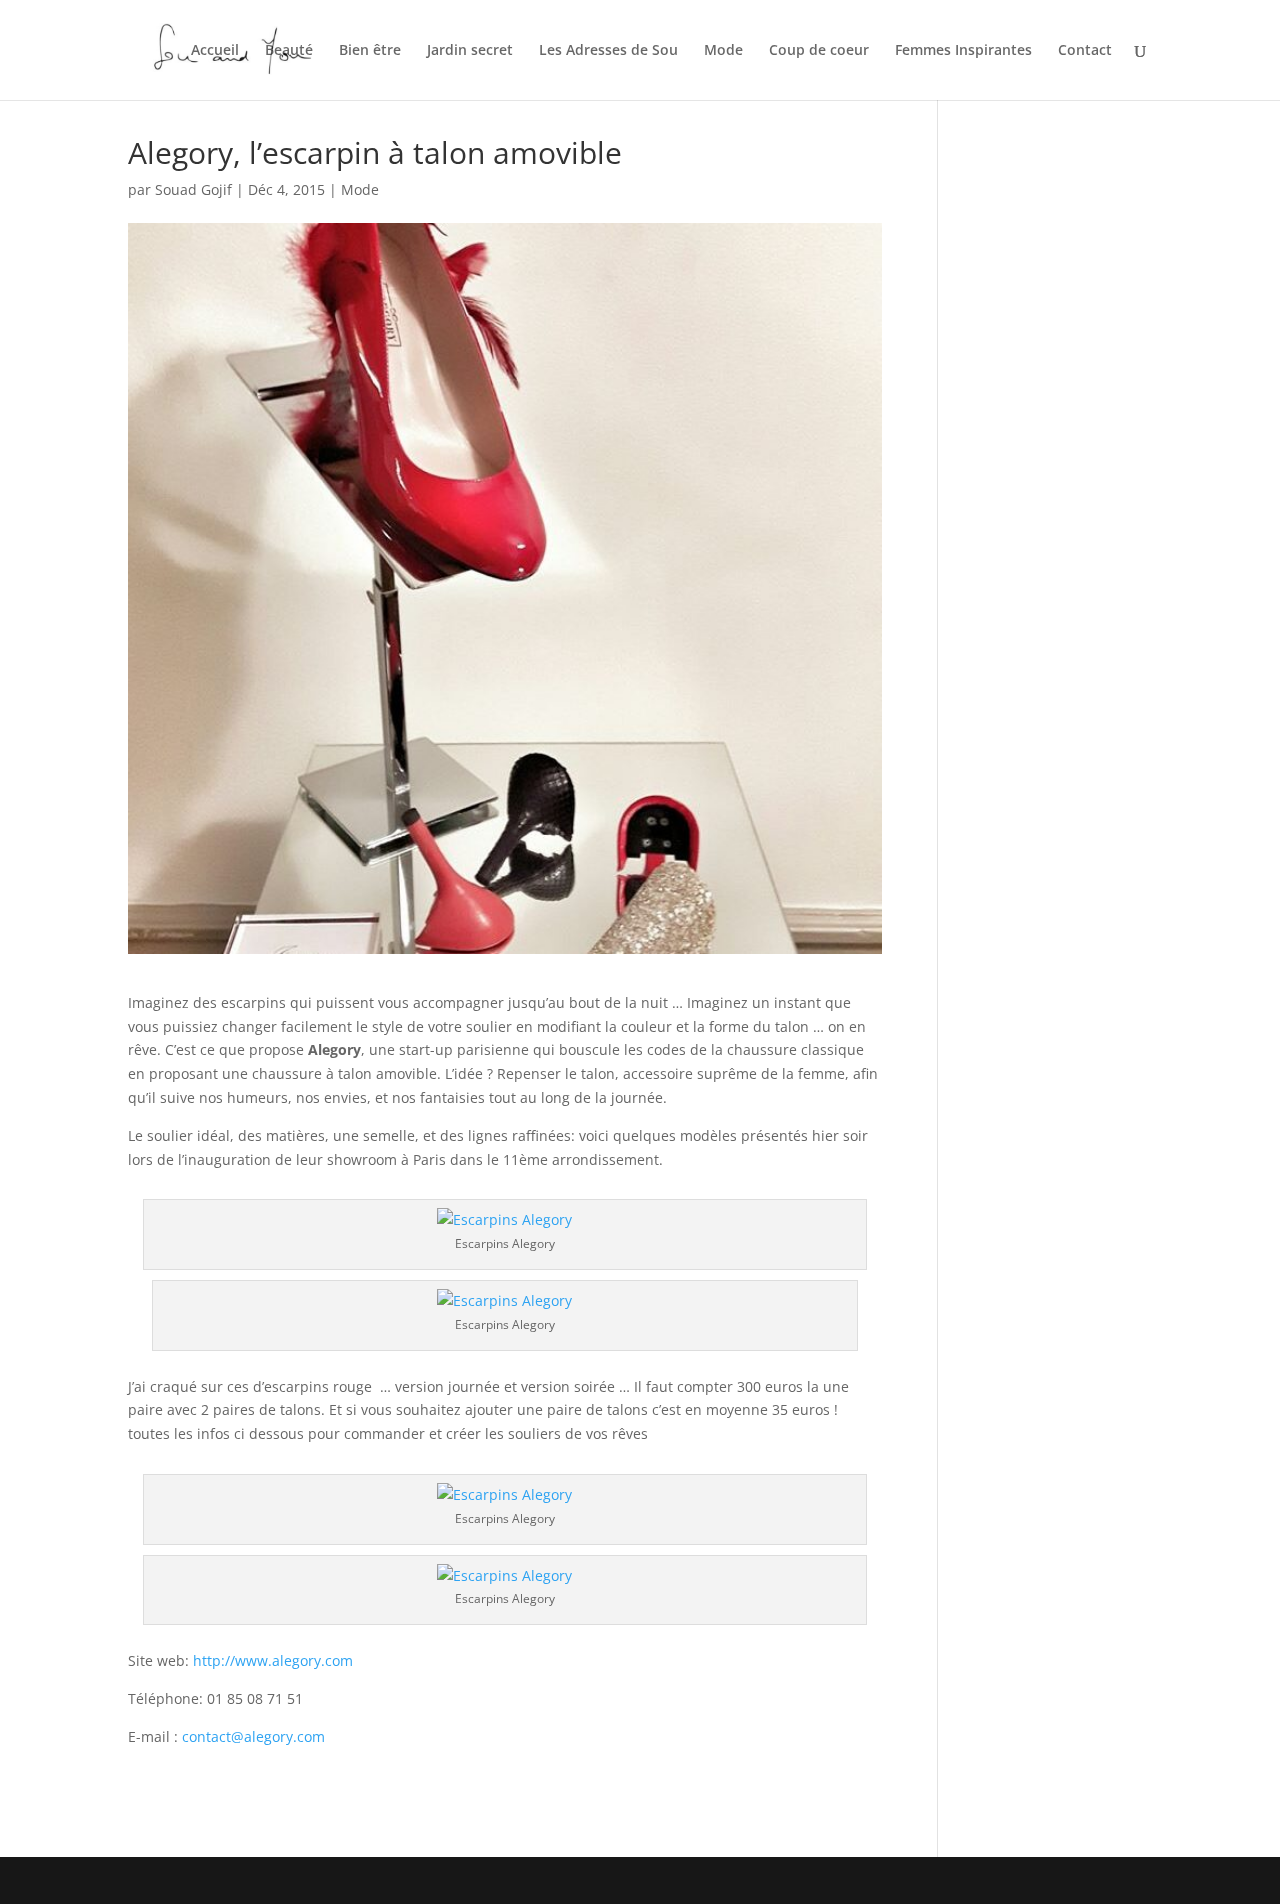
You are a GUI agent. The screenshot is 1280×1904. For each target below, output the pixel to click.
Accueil (215, 51)
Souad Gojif (193, 189)
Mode (723, 51)
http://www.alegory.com (273, 1660)
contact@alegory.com (253, 1736)
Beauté (289, 51)
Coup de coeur (819, 51)
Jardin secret (470, 51)
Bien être (370, 51)
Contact (1085, 51)
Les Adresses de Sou (608, 51)
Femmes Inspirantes (963, 51)
